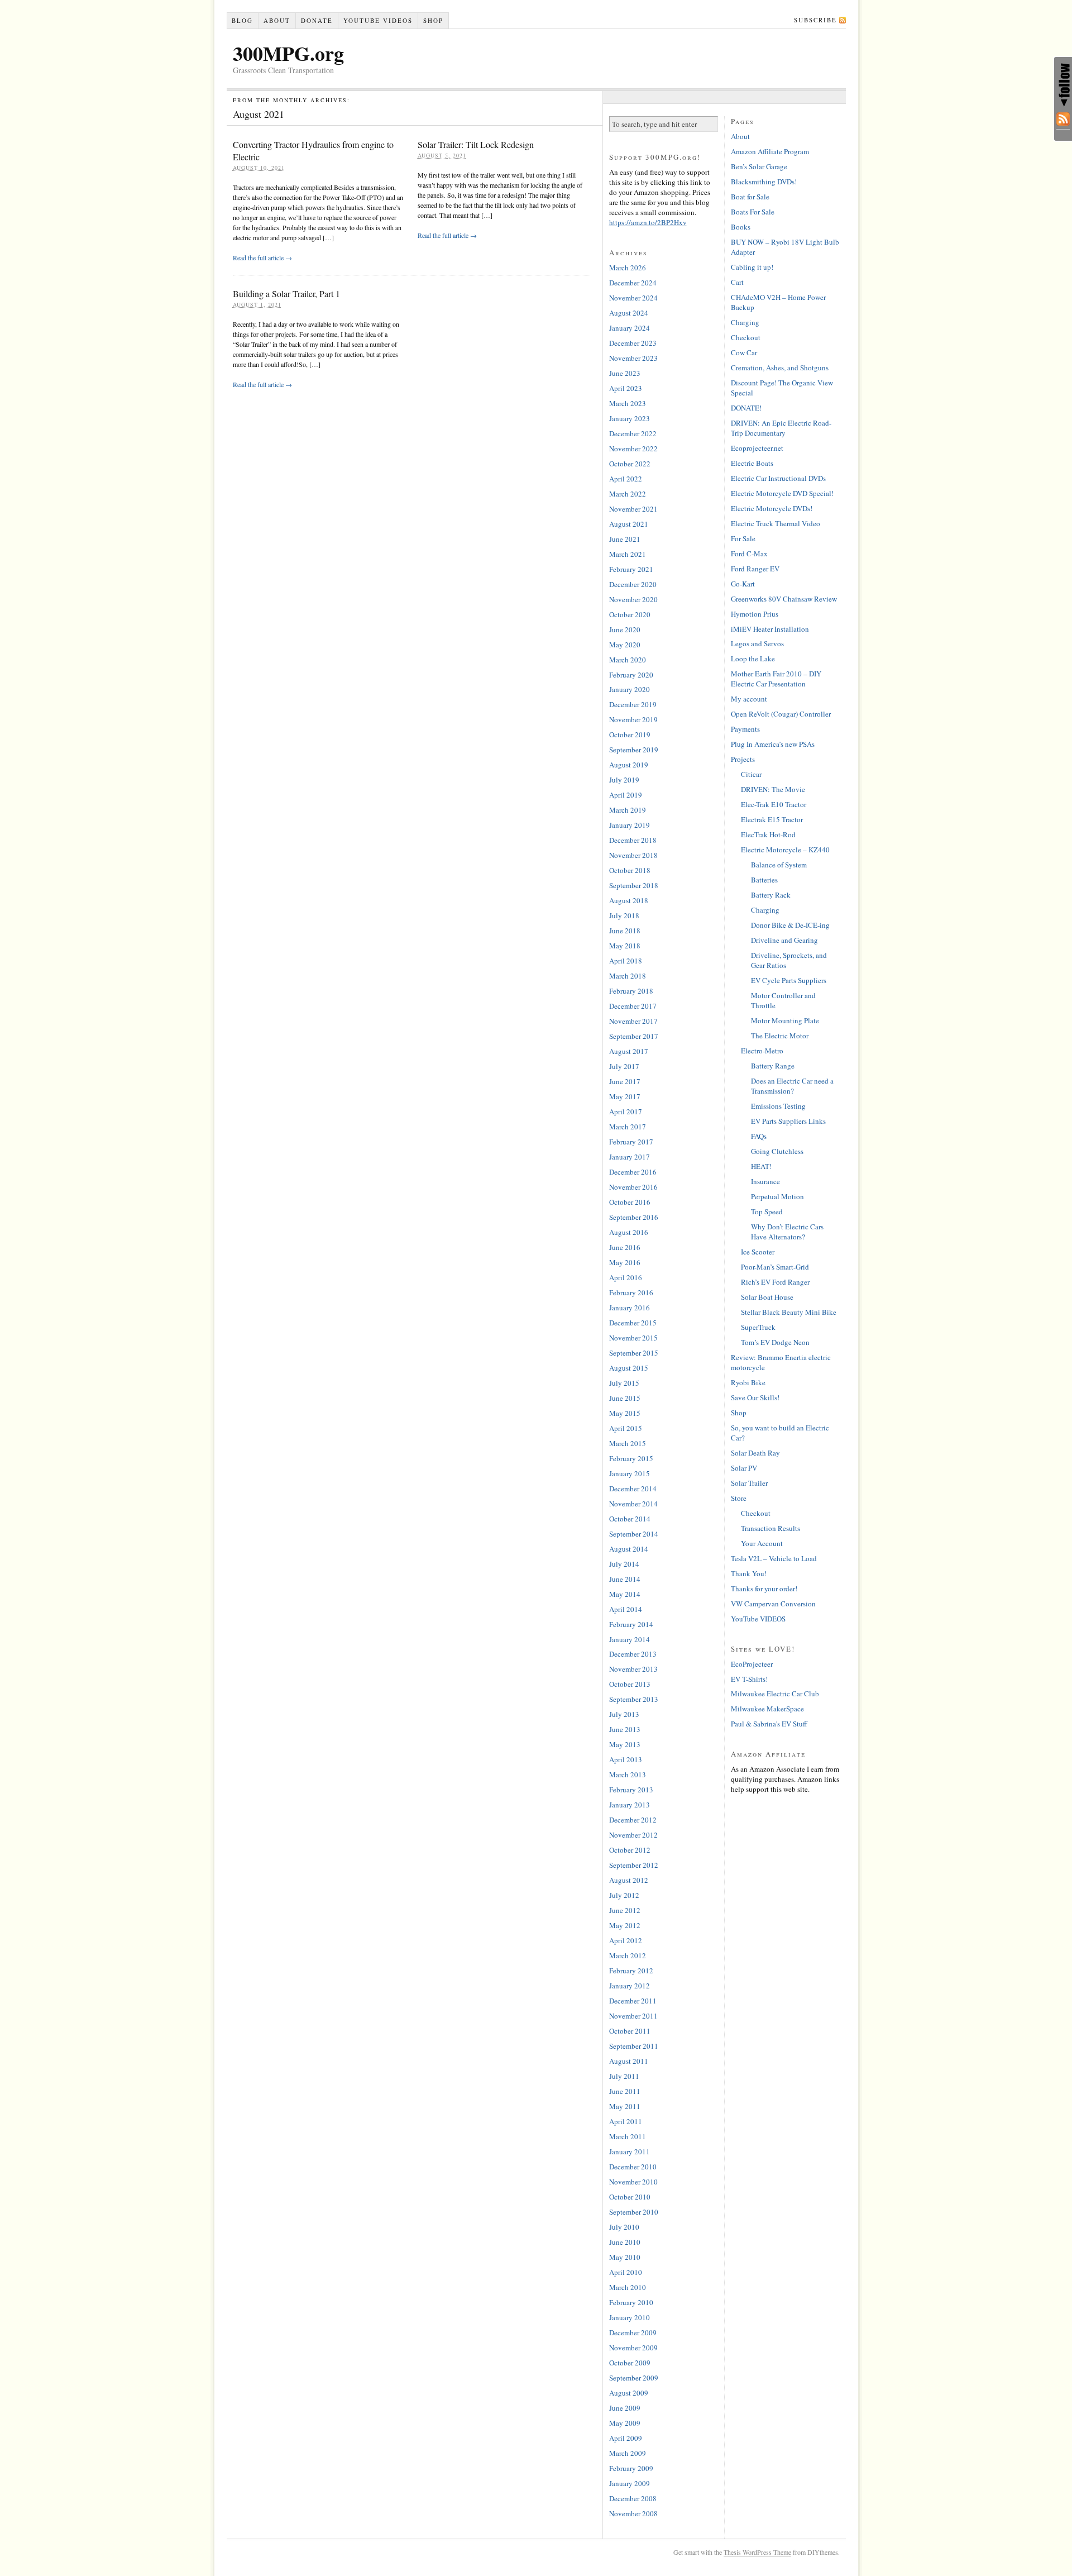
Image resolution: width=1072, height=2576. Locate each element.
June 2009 (625, 2408)
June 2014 (625, 1579)
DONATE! (746, 408)
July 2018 (624, 915)
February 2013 (631, 1790)
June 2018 (625, 931)
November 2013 (633, 1669)
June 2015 (625, 1398)
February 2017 (631, 1142)
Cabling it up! (752, 267)
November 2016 (633, 1187)
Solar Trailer (749, 1483)
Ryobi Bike (748, 1382)
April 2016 (626, 1277)
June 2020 (625, 629)
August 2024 (629, 313)
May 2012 (625, 1925)
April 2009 (626, 2438)
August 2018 (629, 900)
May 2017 (625, 1096)
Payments (745, 729)
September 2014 (634, 1534)
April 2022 (626, 479)
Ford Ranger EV (755, 569)
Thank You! (749, 1573)
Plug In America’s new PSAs (773, 744)
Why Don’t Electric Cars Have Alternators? (787, 1232)
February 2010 (631, 2302)
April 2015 (626, 1428)
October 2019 (630, 734)
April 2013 (626, 1759)
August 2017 (629, 1051)
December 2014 (633, 1489)
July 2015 (624, 1383)
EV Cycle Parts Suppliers (789, 980)
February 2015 (631, 1458)
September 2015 (634, 1353)
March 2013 (628, 1774)
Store (739, 1498)
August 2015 (629, 1368)
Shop (433, 20)
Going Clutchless (777, 1151)
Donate (317, 20)
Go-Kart (743, 584)
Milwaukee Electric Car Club (775, 1694)
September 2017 (634, 1036)
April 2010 (626, 2272)
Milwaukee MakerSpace (767, 1709)
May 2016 (625, 1262)
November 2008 (633, 2513)
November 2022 (633, 449)
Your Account (762, 1543)
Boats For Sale (753, 212)
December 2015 (633, 1323)
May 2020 (625, 645)
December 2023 (633, 343)
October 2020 (630, 614)
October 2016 (630, 1202)
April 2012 (626, 1940)
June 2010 (625, 2242)
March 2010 (628, 2287)
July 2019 (624, 780)
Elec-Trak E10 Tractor (774, 804)
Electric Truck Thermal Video (776, 523)
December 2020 (633, 584)
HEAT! (761, 1166)
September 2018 (634, 885)
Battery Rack (771, 895)
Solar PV (744, 1468)
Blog (242, 20)
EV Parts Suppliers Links (788, 1121)
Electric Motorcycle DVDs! (772, 508)
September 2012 (634, 1865)
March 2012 (628, 1955)
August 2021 (629, 524)
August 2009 (629, 2393)
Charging (745, 322)
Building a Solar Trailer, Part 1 (286, 294)
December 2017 (633, 1006)
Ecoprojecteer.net (757, 448)
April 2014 (626, 1609)
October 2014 (630, 1519)
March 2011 (628, 2136)
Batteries (764, 880)
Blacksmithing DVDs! (764, 182)
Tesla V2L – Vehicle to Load (774, 1558)
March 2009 (628, 2453)
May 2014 (625, 1594)
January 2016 (630, 1308)
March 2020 (628, 660)
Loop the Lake (753, 659)
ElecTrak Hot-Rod (768, 834)
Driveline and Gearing (784, 940)
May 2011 (625, 2106)
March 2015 (628, 1443)
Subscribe (815, 20)
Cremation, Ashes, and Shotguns (780, 368)
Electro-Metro (762, 1051)
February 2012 (631, 1971)
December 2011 (633, 2001)
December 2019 (633, 704)
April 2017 (626, 1112)
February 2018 (631, 991)
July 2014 (624, 1564)
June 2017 (625, 1081)
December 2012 (633, 1820)
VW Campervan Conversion (773, 1604)
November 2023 (633, 358)
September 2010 (634, 2212)
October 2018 (630, 870)
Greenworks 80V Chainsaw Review (784, 599)
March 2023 (628, 403)
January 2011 (630, 2152)
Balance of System (779, 865)
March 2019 (628, 810)
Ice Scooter (758, 1252)
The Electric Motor (780, 1036)
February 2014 (631, 1624)
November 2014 (633, 1504)
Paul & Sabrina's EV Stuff (769, 1724)
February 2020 (631, 675)
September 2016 (634, 1217)
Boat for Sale (750, 197)
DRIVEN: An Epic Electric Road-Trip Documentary (781, 428)
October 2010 (630, 2197)
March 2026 (628, 268)
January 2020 (630, 689)
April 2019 (626, 795)
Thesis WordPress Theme (757, 2552)
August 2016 (629, 1232)
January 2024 (630, 328)
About (277, 20)
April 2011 (626, 2121)
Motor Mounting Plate (785, 1020)
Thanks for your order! (764, 1588)
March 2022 (628, 494)
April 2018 (626, 961)
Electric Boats (752, 463)
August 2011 (629, 2061)
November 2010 (633, 2182)
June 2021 (625, 539)
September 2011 (634, 2046)
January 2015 (630, 1473)
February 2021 (631, 569)
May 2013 (625, 1744)
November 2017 (633, 1021)
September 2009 (634, 2378)
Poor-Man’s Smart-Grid (775, 1267)
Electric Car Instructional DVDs (778, 478)
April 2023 (626, 388)
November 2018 (633, 855)
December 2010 (633, 2167)
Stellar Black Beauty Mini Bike (789, 1312)
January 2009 (630, 2483)
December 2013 (633, 1654)
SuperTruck (758, 1327)
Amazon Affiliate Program (770, 151)
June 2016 (625, 1247)
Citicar (751, 774)
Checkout (746, 337)
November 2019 (633, 719)
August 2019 (629, 765)
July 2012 (624, 1895)
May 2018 (625, 946)
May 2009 (625, 2423)
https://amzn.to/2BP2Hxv (648, 222)
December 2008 (633, 2498)
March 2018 (628, 976)
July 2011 (624, 2076)
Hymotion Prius (755, 614)
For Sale (743, 538)
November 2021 (633, 509)
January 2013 (630, 1805)
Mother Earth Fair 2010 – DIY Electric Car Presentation (776, 679)
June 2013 (625, 1729)
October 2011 (630, 2031)
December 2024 (633, 283)
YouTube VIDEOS (378, 20)
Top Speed (767, 1211)
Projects (743, 759)
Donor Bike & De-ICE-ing (790, 925)
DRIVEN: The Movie (773, 789)
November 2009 (633, 2348)
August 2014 (629, 1549)
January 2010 (630, 2317)
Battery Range (773, 1066)
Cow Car (744, 352)
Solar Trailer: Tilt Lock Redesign (476, 144)
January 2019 (630, 825)
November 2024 (633, 298)
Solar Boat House (767, 1297)
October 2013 (630, 1684)
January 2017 (630, 1157)
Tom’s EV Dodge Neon (775, 1342)
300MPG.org (288, 53)
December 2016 (633, 1172)
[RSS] (1063, 121)
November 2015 (633, 1338)
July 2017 (624, 1066)
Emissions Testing (778, 1106)
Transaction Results (770, 1528)
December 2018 (633, 840)
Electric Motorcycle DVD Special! (782, 493)
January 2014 (630, 1639)
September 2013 (634, 1699)
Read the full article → (262, 257)
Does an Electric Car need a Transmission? (792, 1086)
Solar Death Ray (755, 1453)
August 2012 (629, 1880)
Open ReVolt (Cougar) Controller (781, 714)
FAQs (759, 1136)
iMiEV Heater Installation (770, 629)
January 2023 (630, 418)
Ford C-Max (749, 554)
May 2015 (625, 1413)
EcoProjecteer (752, 1664)
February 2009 (631, 2468)
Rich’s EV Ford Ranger (775, 1282)
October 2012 (630, 1850)
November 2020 (633, 599)
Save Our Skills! (755, 1397)
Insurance (765, 1181)
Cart (737, 282)
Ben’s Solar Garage (759, 166)
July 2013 (624, 1714)
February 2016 (631, 1292)
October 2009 (630, 2363)
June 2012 (625, 1910)
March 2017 (628, 1127)
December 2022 (633, 433)
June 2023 (625, 373)
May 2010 (625, 2257)
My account (749, 699)
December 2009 (633, 2332)
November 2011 (633, 2016)
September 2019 (634, 750)
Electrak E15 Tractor (772, 819)
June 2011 (625, 2091)
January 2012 (630, 1986)
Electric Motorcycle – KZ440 (785, 850)
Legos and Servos (757, 643)
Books (741, 227)
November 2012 (633, 1835)
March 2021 (628, 554)
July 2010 (624, 2227)
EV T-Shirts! (749, 1679)
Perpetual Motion (777, 1196)
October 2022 (630, 464)
